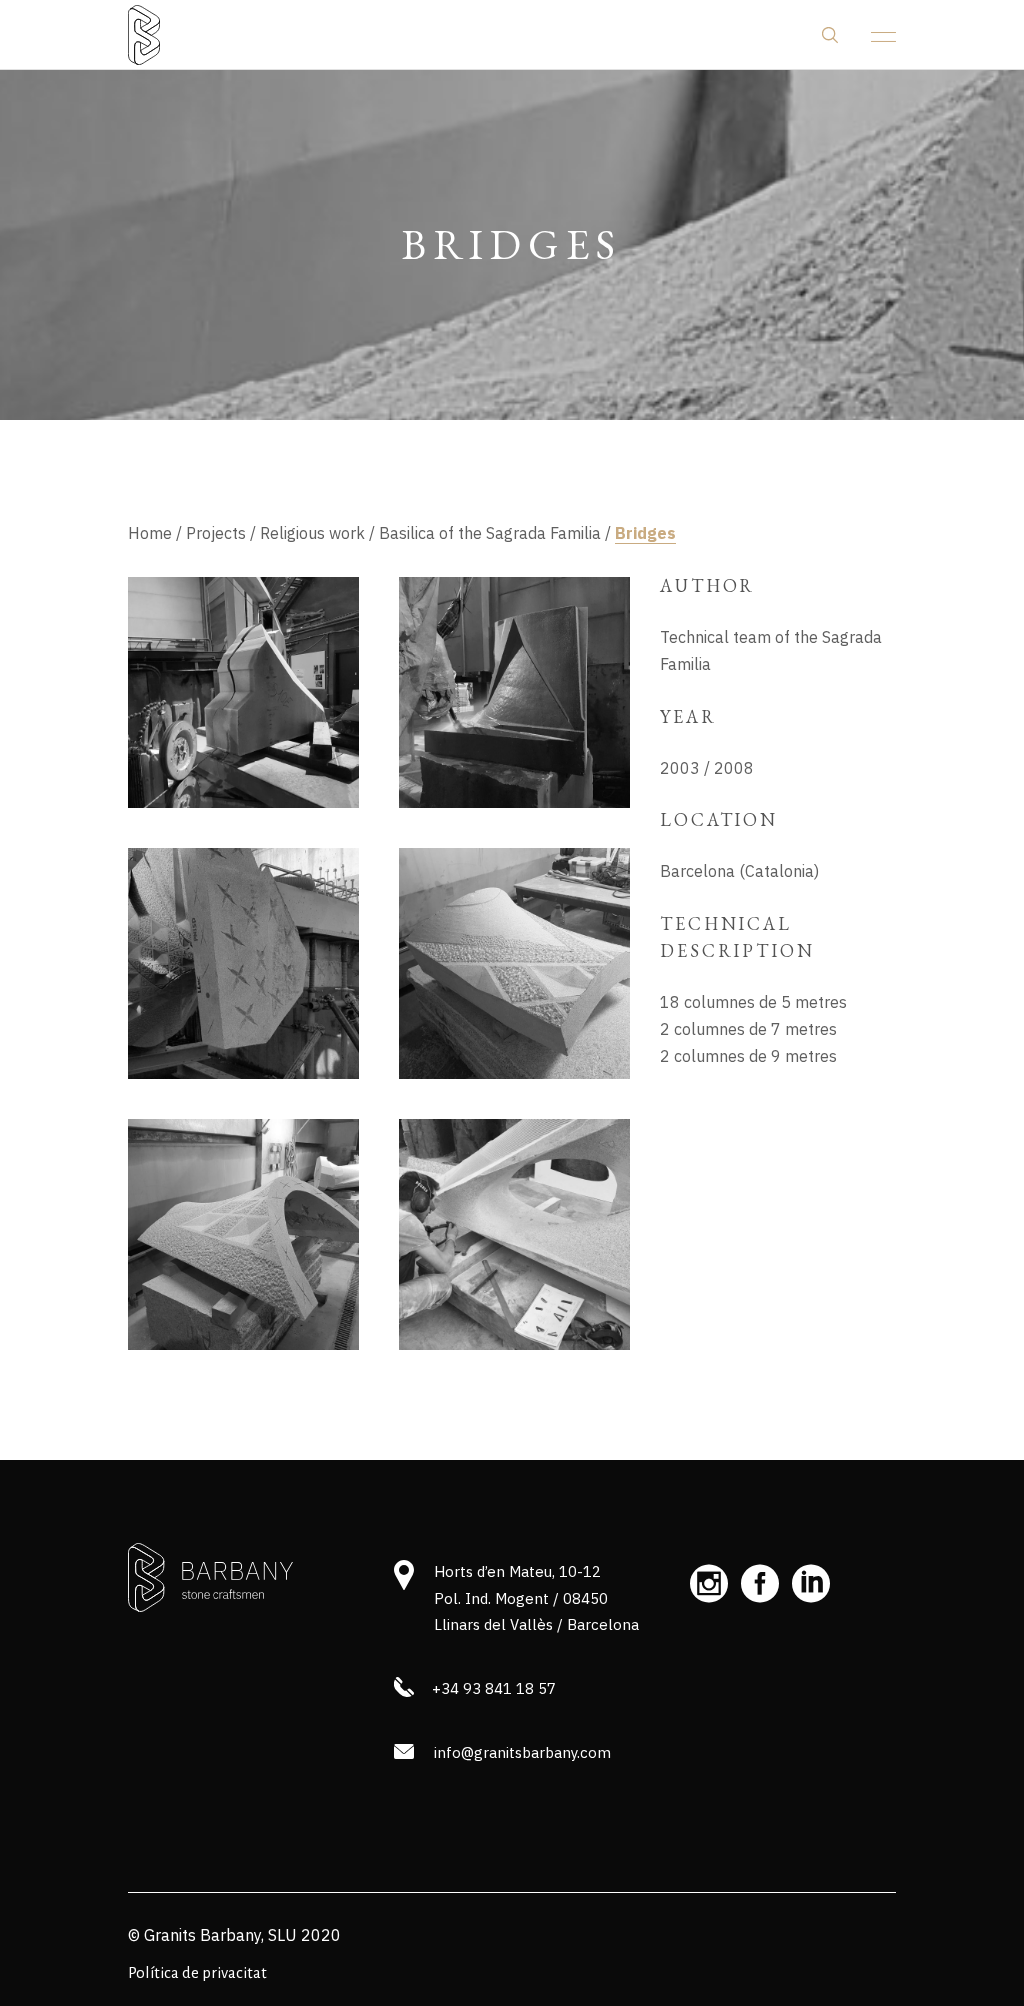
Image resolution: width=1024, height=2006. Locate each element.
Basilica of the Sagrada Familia (490, 533)
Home (150, 533)
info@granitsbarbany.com (522, 1752)
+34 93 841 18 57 (494, 1688)
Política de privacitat (197, 1972)
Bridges (645, 533)
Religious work (312, 533)
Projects (216, 533)
